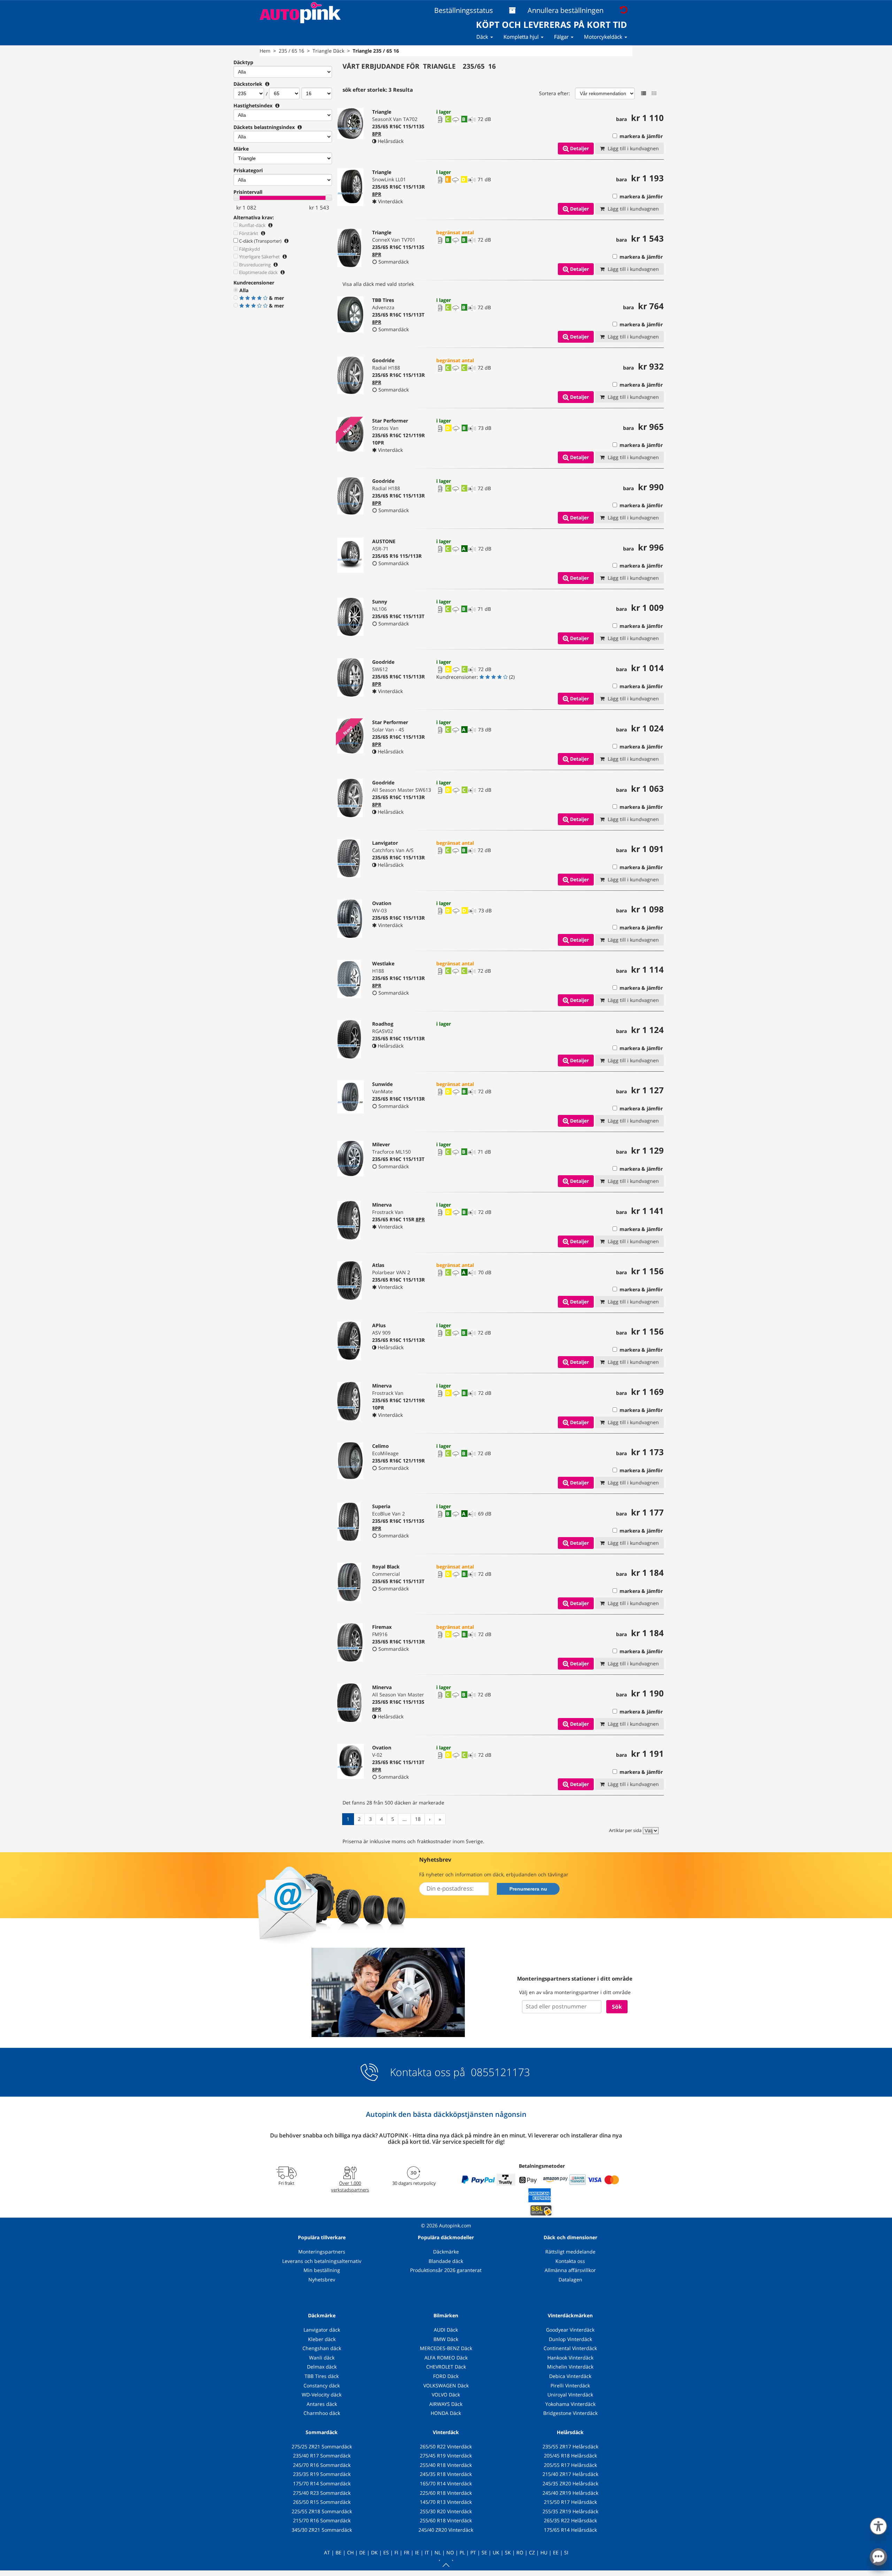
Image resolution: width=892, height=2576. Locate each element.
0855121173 (499, 2072)
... (405, 1819)
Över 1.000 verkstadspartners (350, 2186)
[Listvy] (644, 93)
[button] (878, 2525)
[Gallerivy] (654, 93)
